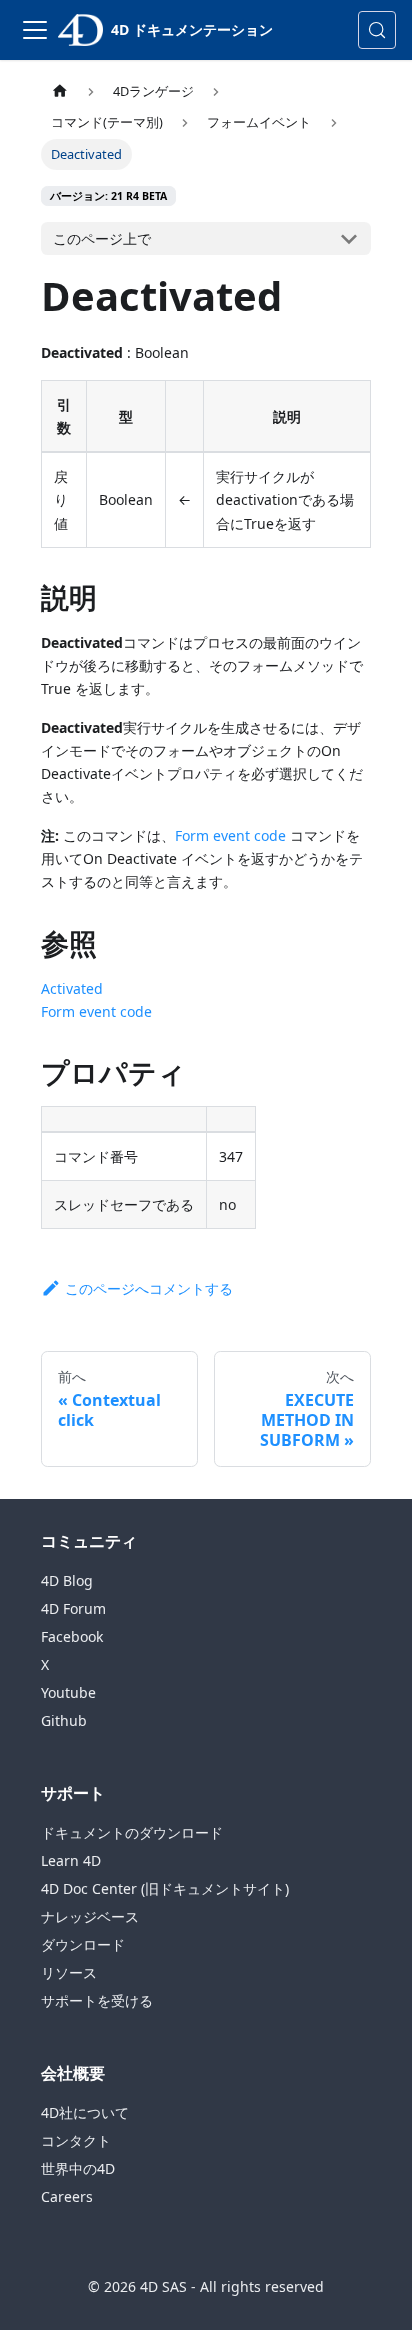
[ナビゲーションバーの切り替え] (35, 30)
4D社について (85, 2112)
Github (64, 1720)
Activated (72, 988)
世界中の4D (78, 2168)
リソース (69, 1972)
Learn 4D (71, 1860)
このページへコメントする (149, 1288)
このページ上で (102, 238)
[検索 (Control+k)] (377, 30)
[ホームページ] (60, 91)
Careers (67, 2196)
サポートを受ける (97, 2000)
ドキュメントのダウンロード (132, 1832)
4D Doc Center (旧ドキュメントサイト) (165, 1888)
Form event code (230, 835)
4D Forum (73, 1608)
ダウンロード (83, 1944)
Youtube (68, 1692)
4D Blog (67, 1580)
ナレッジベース (90, 1916)
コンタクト (76, 2140)
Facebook (72, 1636)
